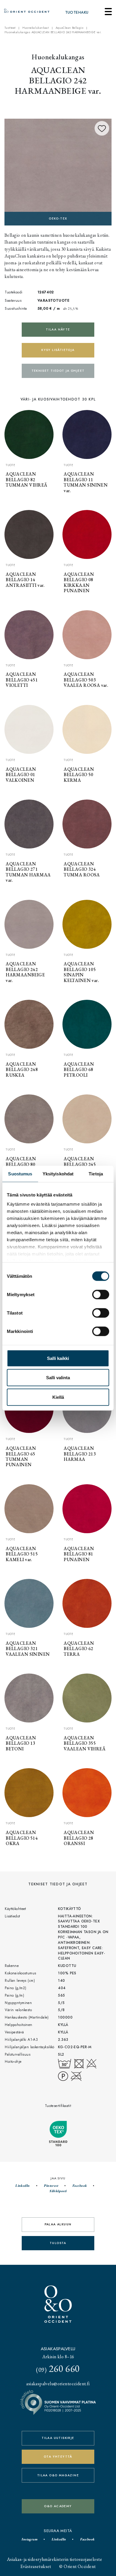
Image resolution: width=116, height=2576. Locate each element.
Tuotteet (10, 28)
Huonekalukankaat (36, 28)
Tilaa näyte (58, 329)
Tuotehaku (77, 12)
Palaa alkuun (58, 2224)
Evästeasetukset (36, 2566)
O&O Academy (58, 2506)
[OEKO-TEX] (58, 171)
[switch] (101, 1294)
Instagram (29, 2539)
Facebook (79, 2186)
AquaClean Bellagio (70, 28)
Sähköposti (58, 2191)
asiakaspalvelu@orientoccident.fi (58, 2384)
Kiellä (58, 1397)
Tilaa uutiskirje (58, 2438)
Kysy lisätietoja (58, 350)
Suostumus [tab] (20, 1173)
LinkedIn (22, 2186)
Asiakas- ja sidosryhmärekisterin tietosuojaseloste (54, 2559)
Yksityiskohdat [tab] (58, 1173)
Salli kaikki (58, 1358)
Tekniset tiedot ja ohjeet (58, 371)
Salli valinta (58, 1378)
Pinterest (51, 2186)
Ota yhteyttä (58, 2457)
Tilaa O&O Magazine (58, 2475)
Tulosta (58, 2243)
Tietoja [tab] (96, 1173)
